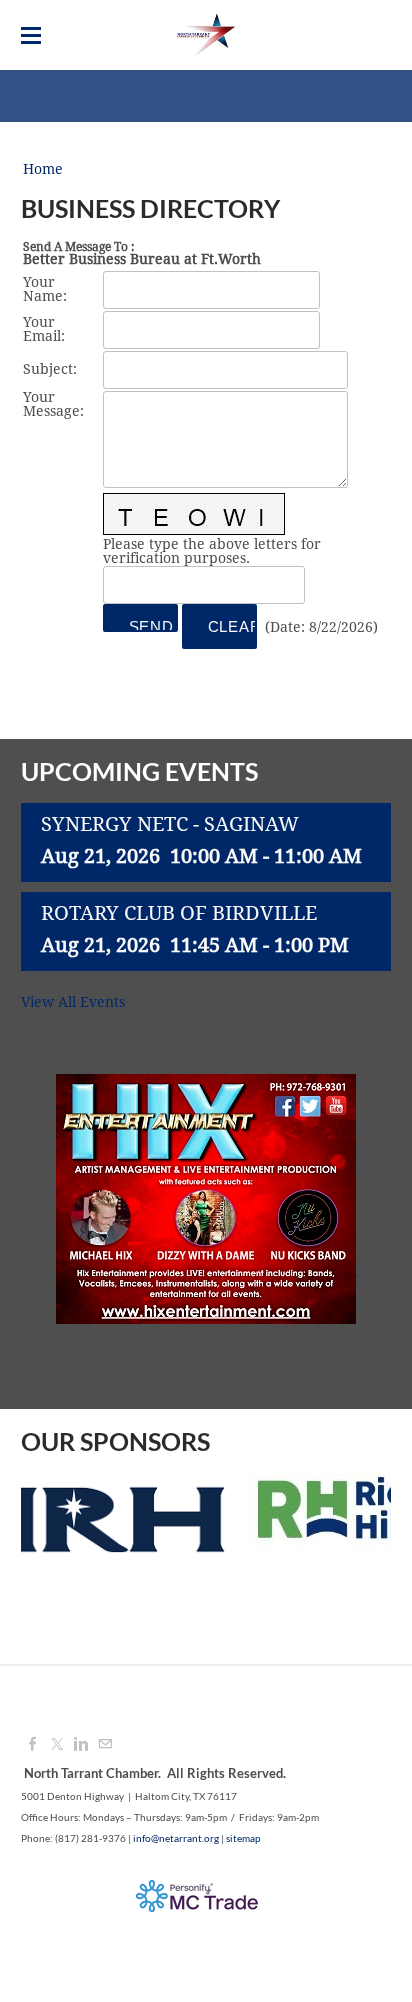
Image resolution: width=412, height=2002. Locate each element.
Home (43, 170)
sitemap (243, 1838)
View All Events (73, 1003)
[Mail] (105, 1745)
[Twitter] (57, 1745)
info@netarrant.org (176, 1838)
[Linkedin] (81, 1745)
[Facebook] (33, 1745)
